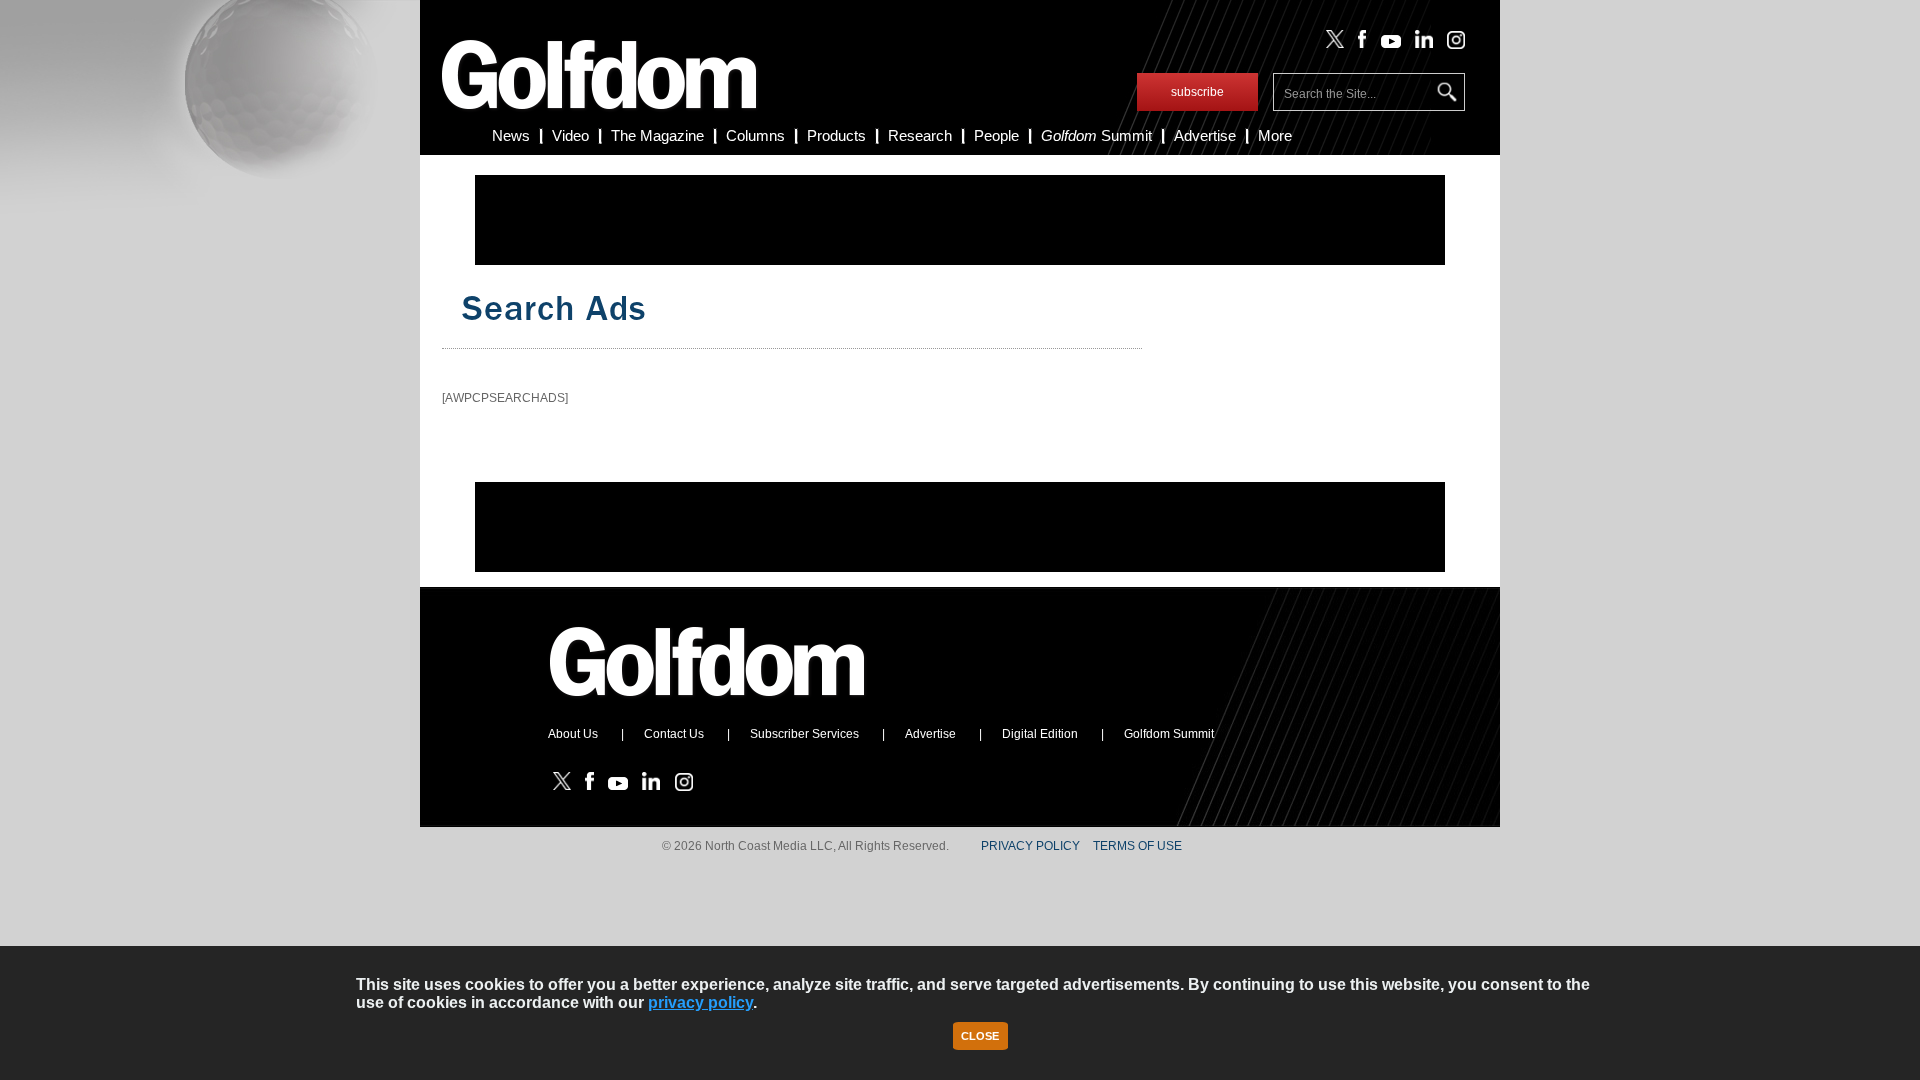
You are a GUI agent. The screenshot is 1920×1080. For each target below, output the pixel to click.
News (511, 135)
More (1275, 135)
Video (570, 135)
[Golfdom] (708, 705)
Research (920, 135)
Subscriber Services (804, 734)
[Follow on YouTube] (1386, 44)
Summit (1096, 135)
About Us (573, 734)
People (996, 135)
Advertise (1205, 135)
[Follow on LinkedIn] (1420, 44)
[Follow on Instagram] (1450, 44)
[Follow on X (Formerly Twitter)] (1331, 44)
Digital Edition (1040, 734)
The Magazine (657, 135)
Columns (755, 135)
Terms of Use (1137, 846)
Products (836, 135)
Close (980, 1036)
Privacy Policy (1030, 846)
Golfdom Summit (1169, 734)
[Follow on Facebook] (1358, 44)
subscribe (1197, 92)
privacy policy (700, 1002)
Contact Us (674, 734)
